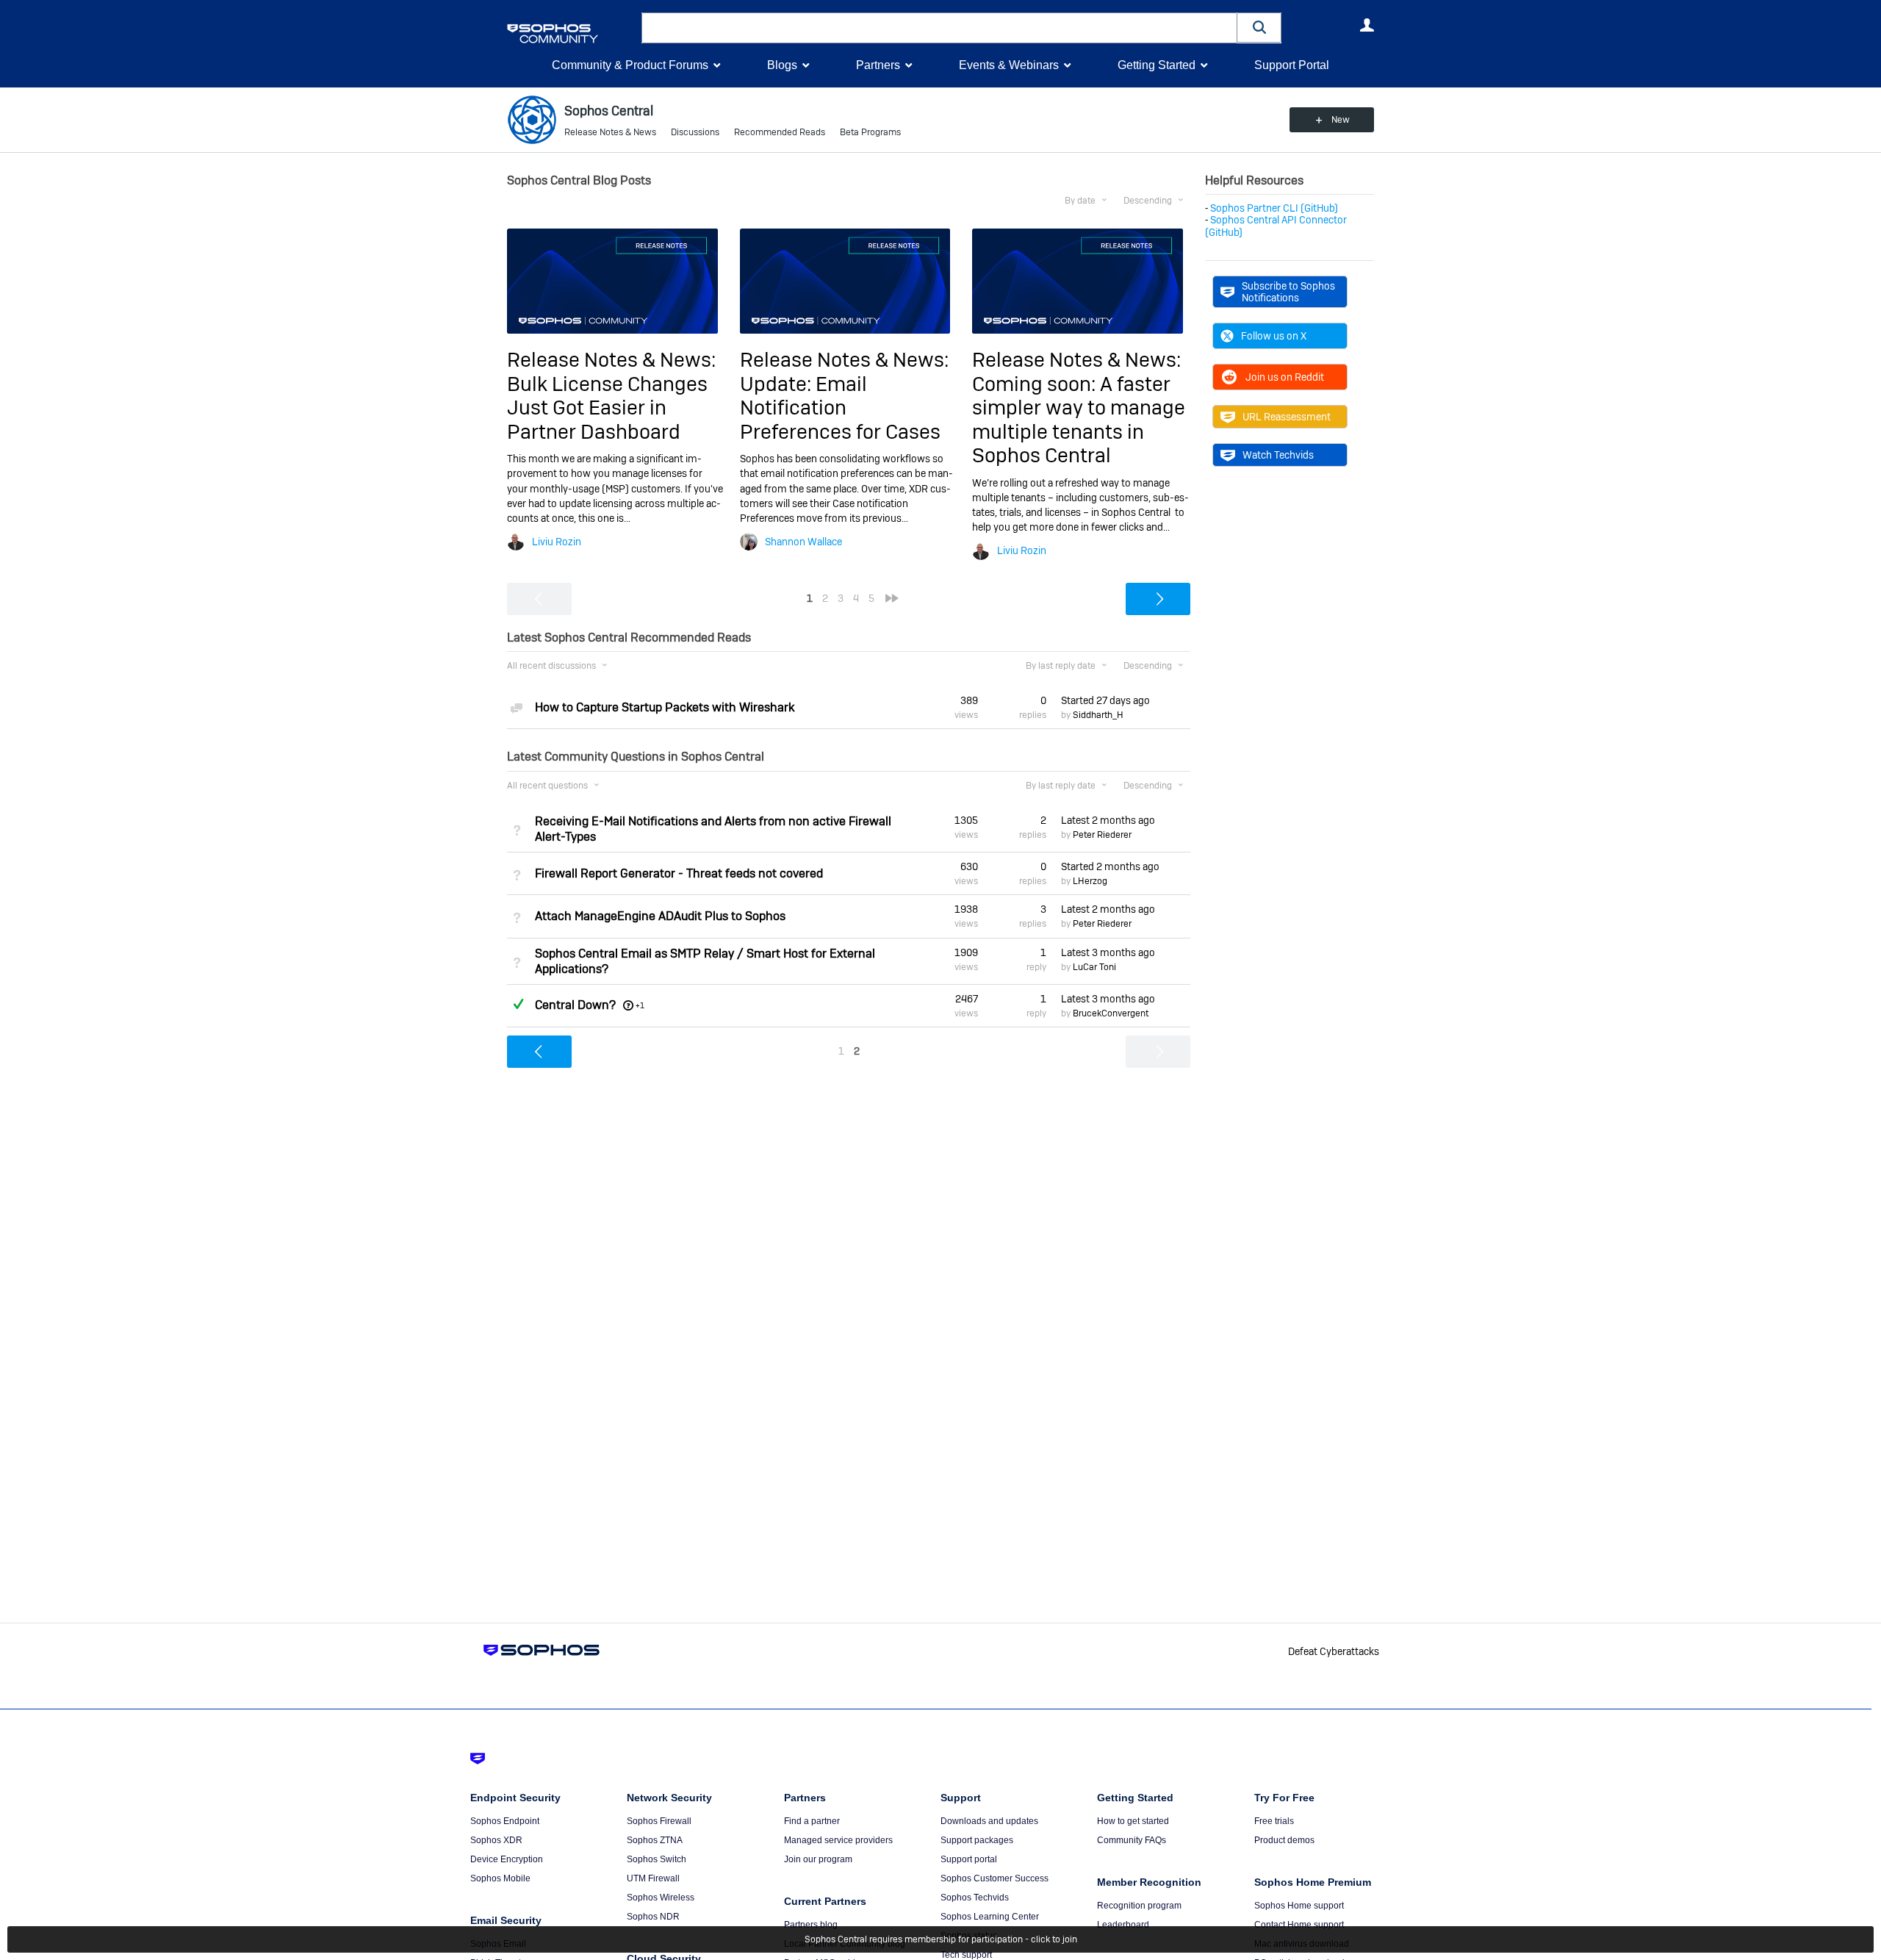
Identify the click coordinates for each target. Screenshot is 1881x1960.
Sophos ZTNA (655, 1840)
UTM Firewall (653, 1878)
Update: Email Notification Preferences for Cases (840, 408)
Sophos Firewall (659, 1821)
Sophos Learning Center (990, 1917)
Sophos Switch (657, 1859)
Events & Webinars (1009, 65)
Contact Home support (1299, 1925)
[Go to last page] (892, 598)
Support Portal (1292, 65)
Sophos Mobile (500, 1878)
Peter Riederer (1102, 835)
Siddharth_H (1098, 715)
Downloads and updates (989, 1821)
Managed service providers (838, 1840)
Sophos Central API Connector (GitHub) (1276, 226)
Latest (1108, 820)
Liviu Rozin (557, 542)
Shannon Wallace (803, 542)
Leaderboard (1123, 1925)
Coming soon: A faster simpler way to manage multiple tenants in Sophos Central (1079, 420)
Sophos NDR (653, 1917)
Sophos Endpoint (505, 1821)
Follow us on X (1274, 336)
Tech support (966, 1955)
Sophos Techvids (975, 1898)
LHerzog (1090, 881)
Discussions (695, 132)
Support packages (977, 1840)
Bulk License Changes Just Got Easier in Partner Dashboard (607, 408)
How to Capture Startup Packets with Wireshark (665, 707)
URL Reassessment (1287, 417)
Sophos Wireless (661, 1898)
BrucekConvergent (1111, 1013)
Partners (878, 65)
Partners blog (811, 1925)
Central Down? (575, 1005)
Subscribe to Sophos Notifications (1288, 292)
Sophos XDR (496, 1840)
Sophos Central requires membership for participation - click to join (941, 1939)
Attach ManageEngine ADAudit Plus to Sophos (660, 916)
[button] (1259, 28)
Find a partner (812, 1821)
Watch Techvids (1278, 455)
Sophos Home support (1299, 1906)
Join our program (818, 1859)
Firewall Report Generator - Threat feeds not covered (679, 873)
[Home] (571, 33)
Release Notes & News (610, 132)
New (1341, 120)
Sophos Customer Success (995, 1878)
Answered (518, 1004)
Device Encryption (507, 1859)
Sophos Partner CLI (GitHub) (1274, 208)
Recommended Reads (780, 132)
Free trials (1274, 1821)
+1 (640, 1005)
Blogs (782, 65)
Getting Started (1157, 65)
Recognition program (1139, 1906)
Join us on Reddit (1285, 377)
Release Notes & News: (611, 360)
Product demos (1284, 1840)
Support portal (969, 1859)
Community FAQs (1132, 1840)
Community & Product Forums (630, 65)
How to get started (1133, 1821)
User (1367, 25)
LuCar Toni (1094, 967)
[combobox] (939, 28)
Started (1105, 700)
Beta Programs (870, 132)
